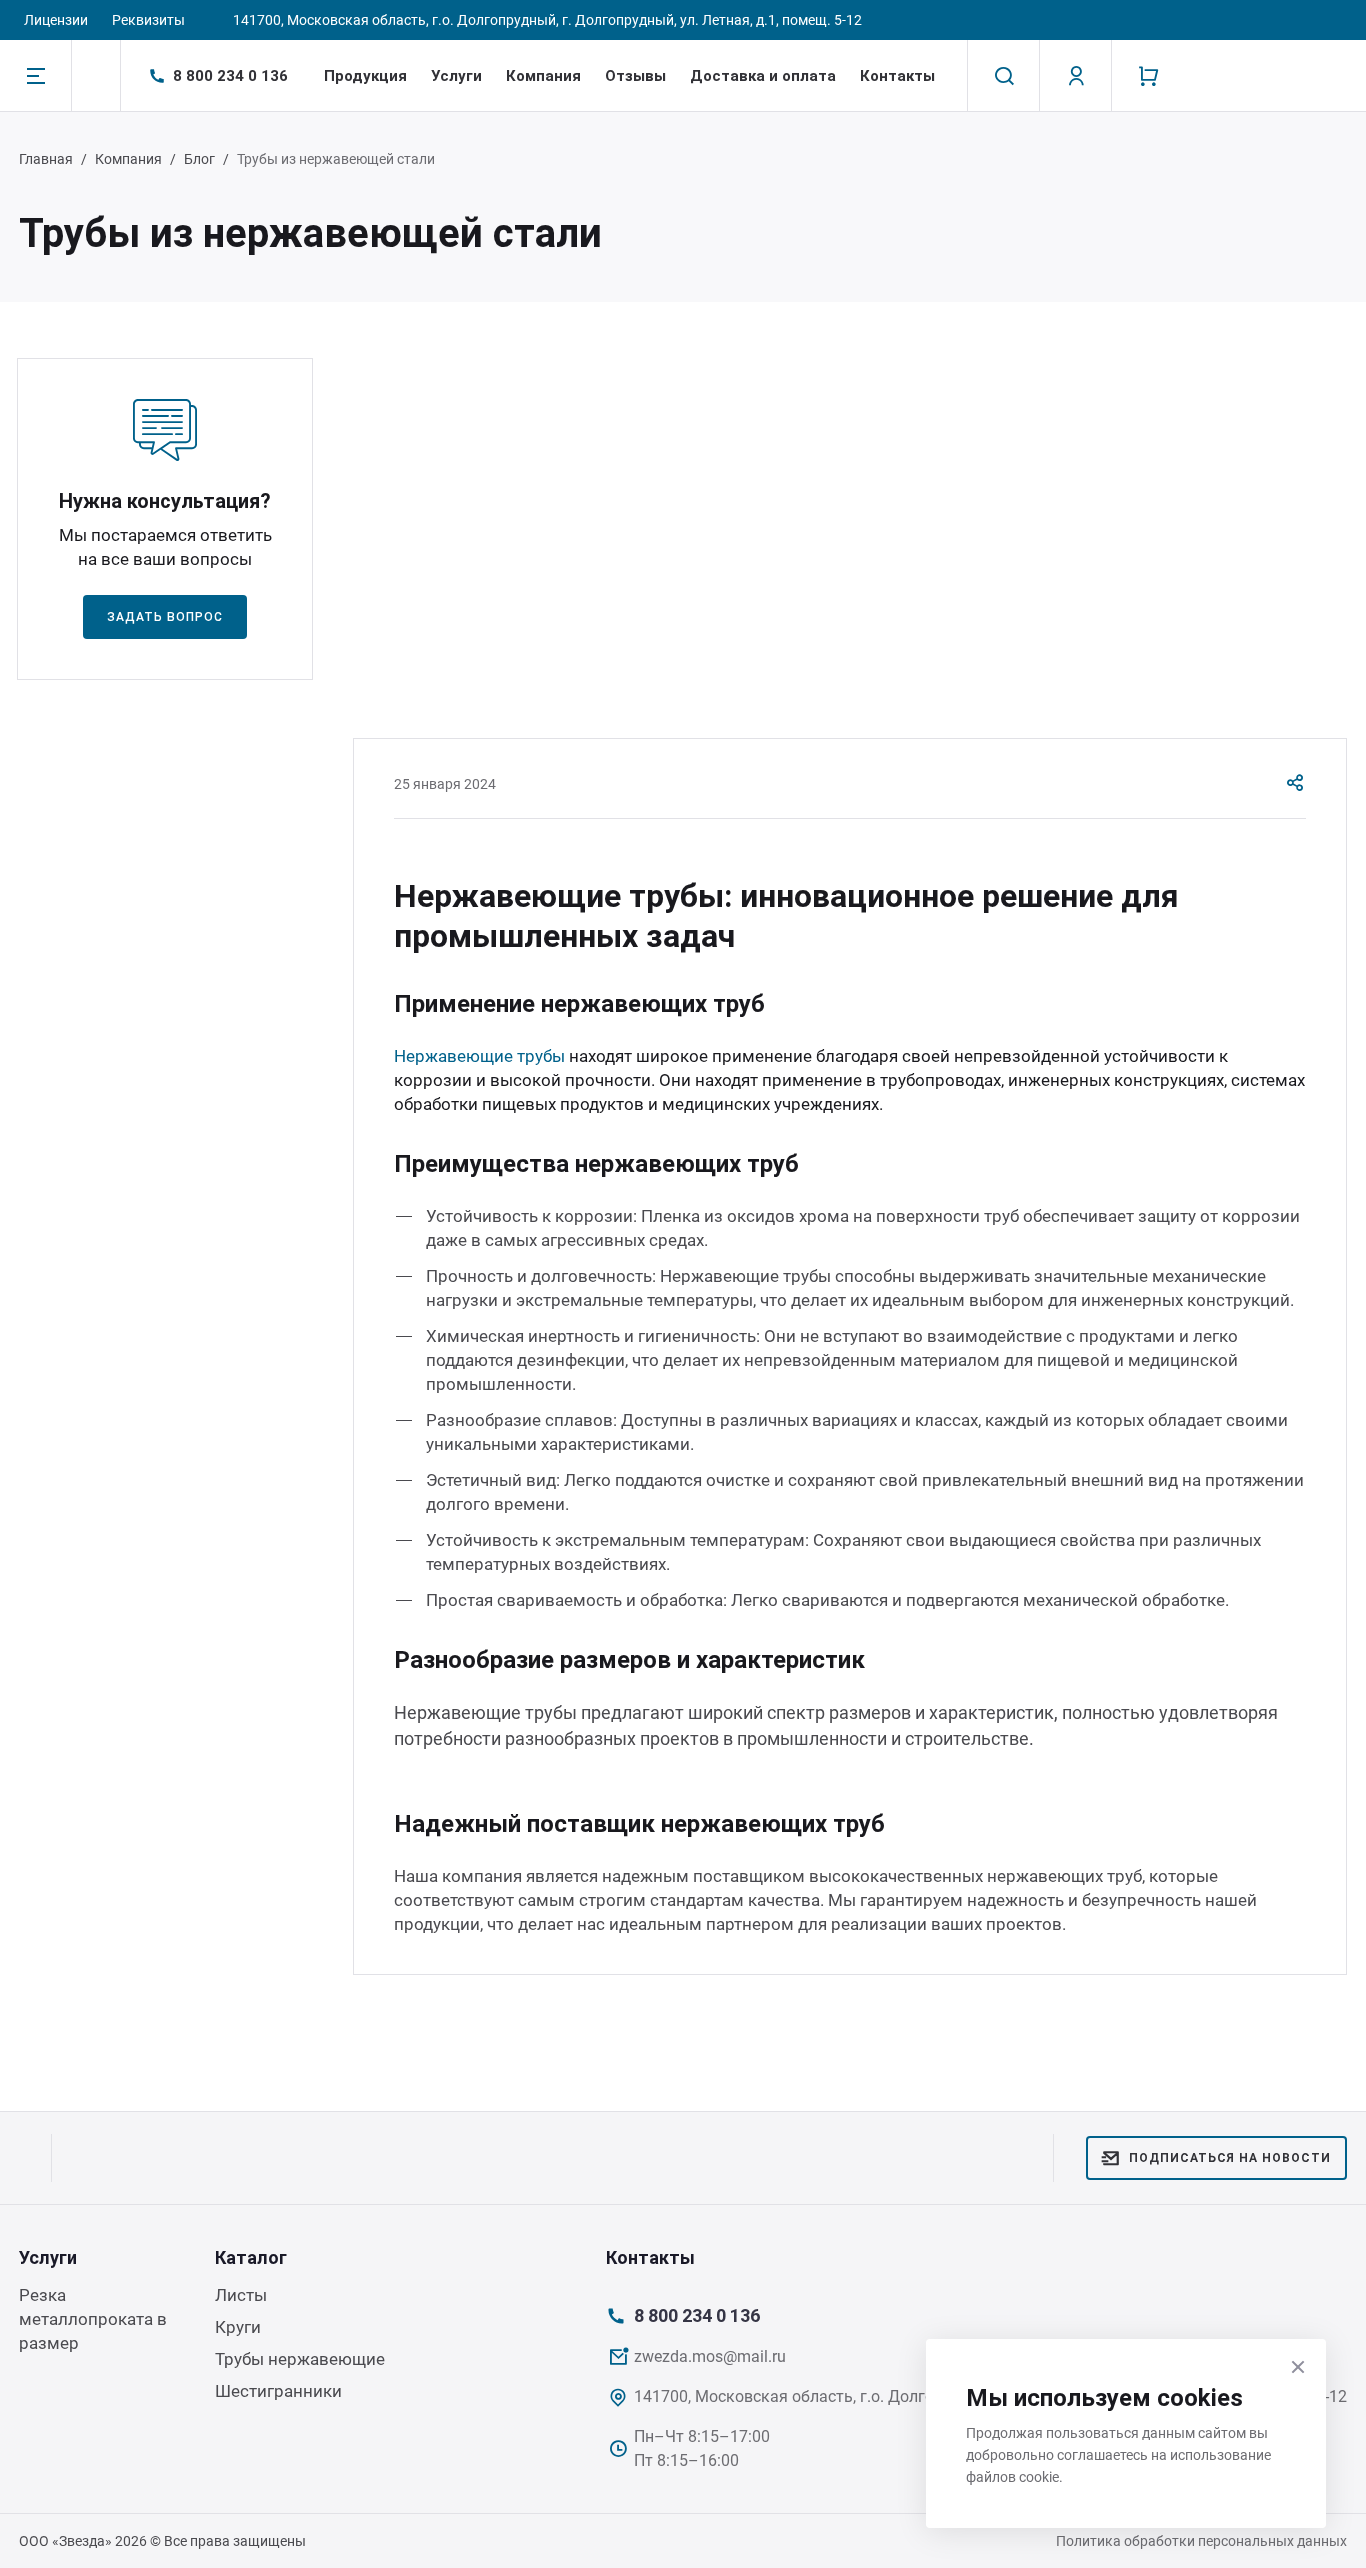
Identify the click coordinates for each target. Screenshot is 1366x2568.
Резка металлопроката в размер (93, 2319)
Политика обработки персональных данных (1201, 2541)
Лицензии (56, 20)
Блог (199, 159)
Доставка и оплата (763, 76)
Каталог (251, 2257)
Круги (238, 2327)
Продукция (365, 76)
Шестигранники (278, 2391)
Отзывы (635, 76)
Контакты (897, 76)
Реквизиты (148, 20)
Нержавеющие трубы (479, 1056)
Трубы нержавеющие (300, 2359)
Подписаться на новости (1230, 2158)
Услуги (456, 76)
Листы (241, 2295)
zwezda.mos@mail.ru (710, 2356)
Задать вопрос (164, 617)
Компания (543, 76)
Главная (46, 159)
